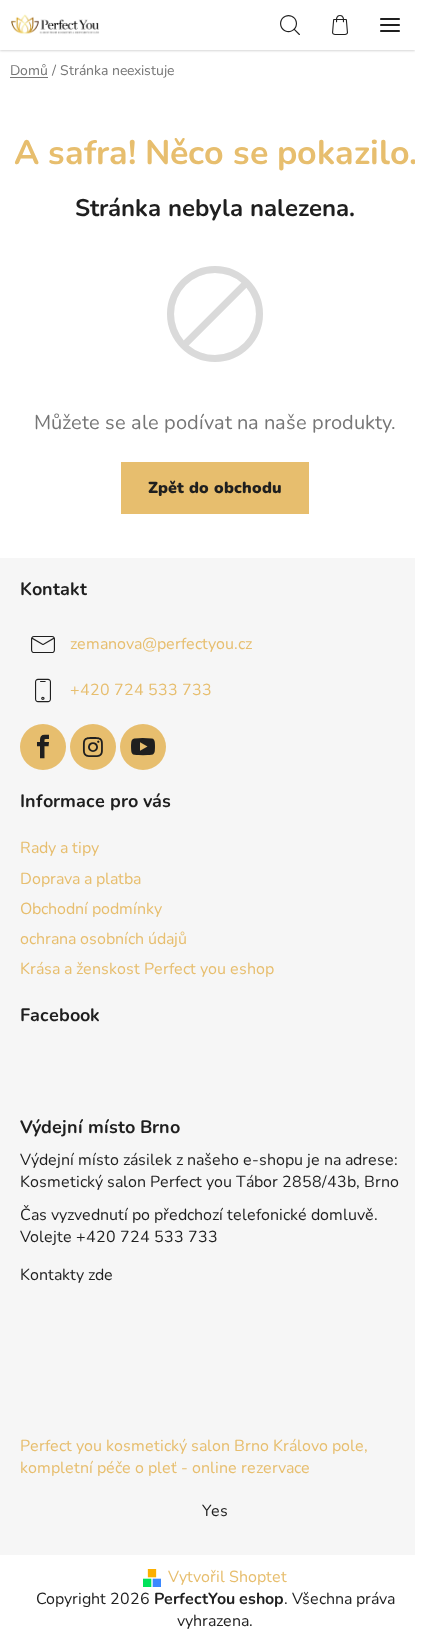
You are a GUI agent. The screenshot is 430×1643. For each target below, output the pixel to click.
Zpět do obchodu (215, 488)
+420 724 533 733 (141, 690)
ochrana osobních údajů (103, 939)
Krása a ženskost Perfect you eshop (147, 969)
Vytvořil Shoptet (227, 1577)
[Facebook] (43, 747)
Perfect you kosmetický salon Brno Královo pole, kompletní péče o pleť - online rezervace (194, 1457)
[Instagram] (93, 747)
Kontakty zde (66, 1275)
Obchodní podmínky (91, 909)
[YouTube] (143, 747)
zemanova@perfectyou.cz (161, 644)
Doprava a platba (80, 879)
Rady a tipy (59, 848)
